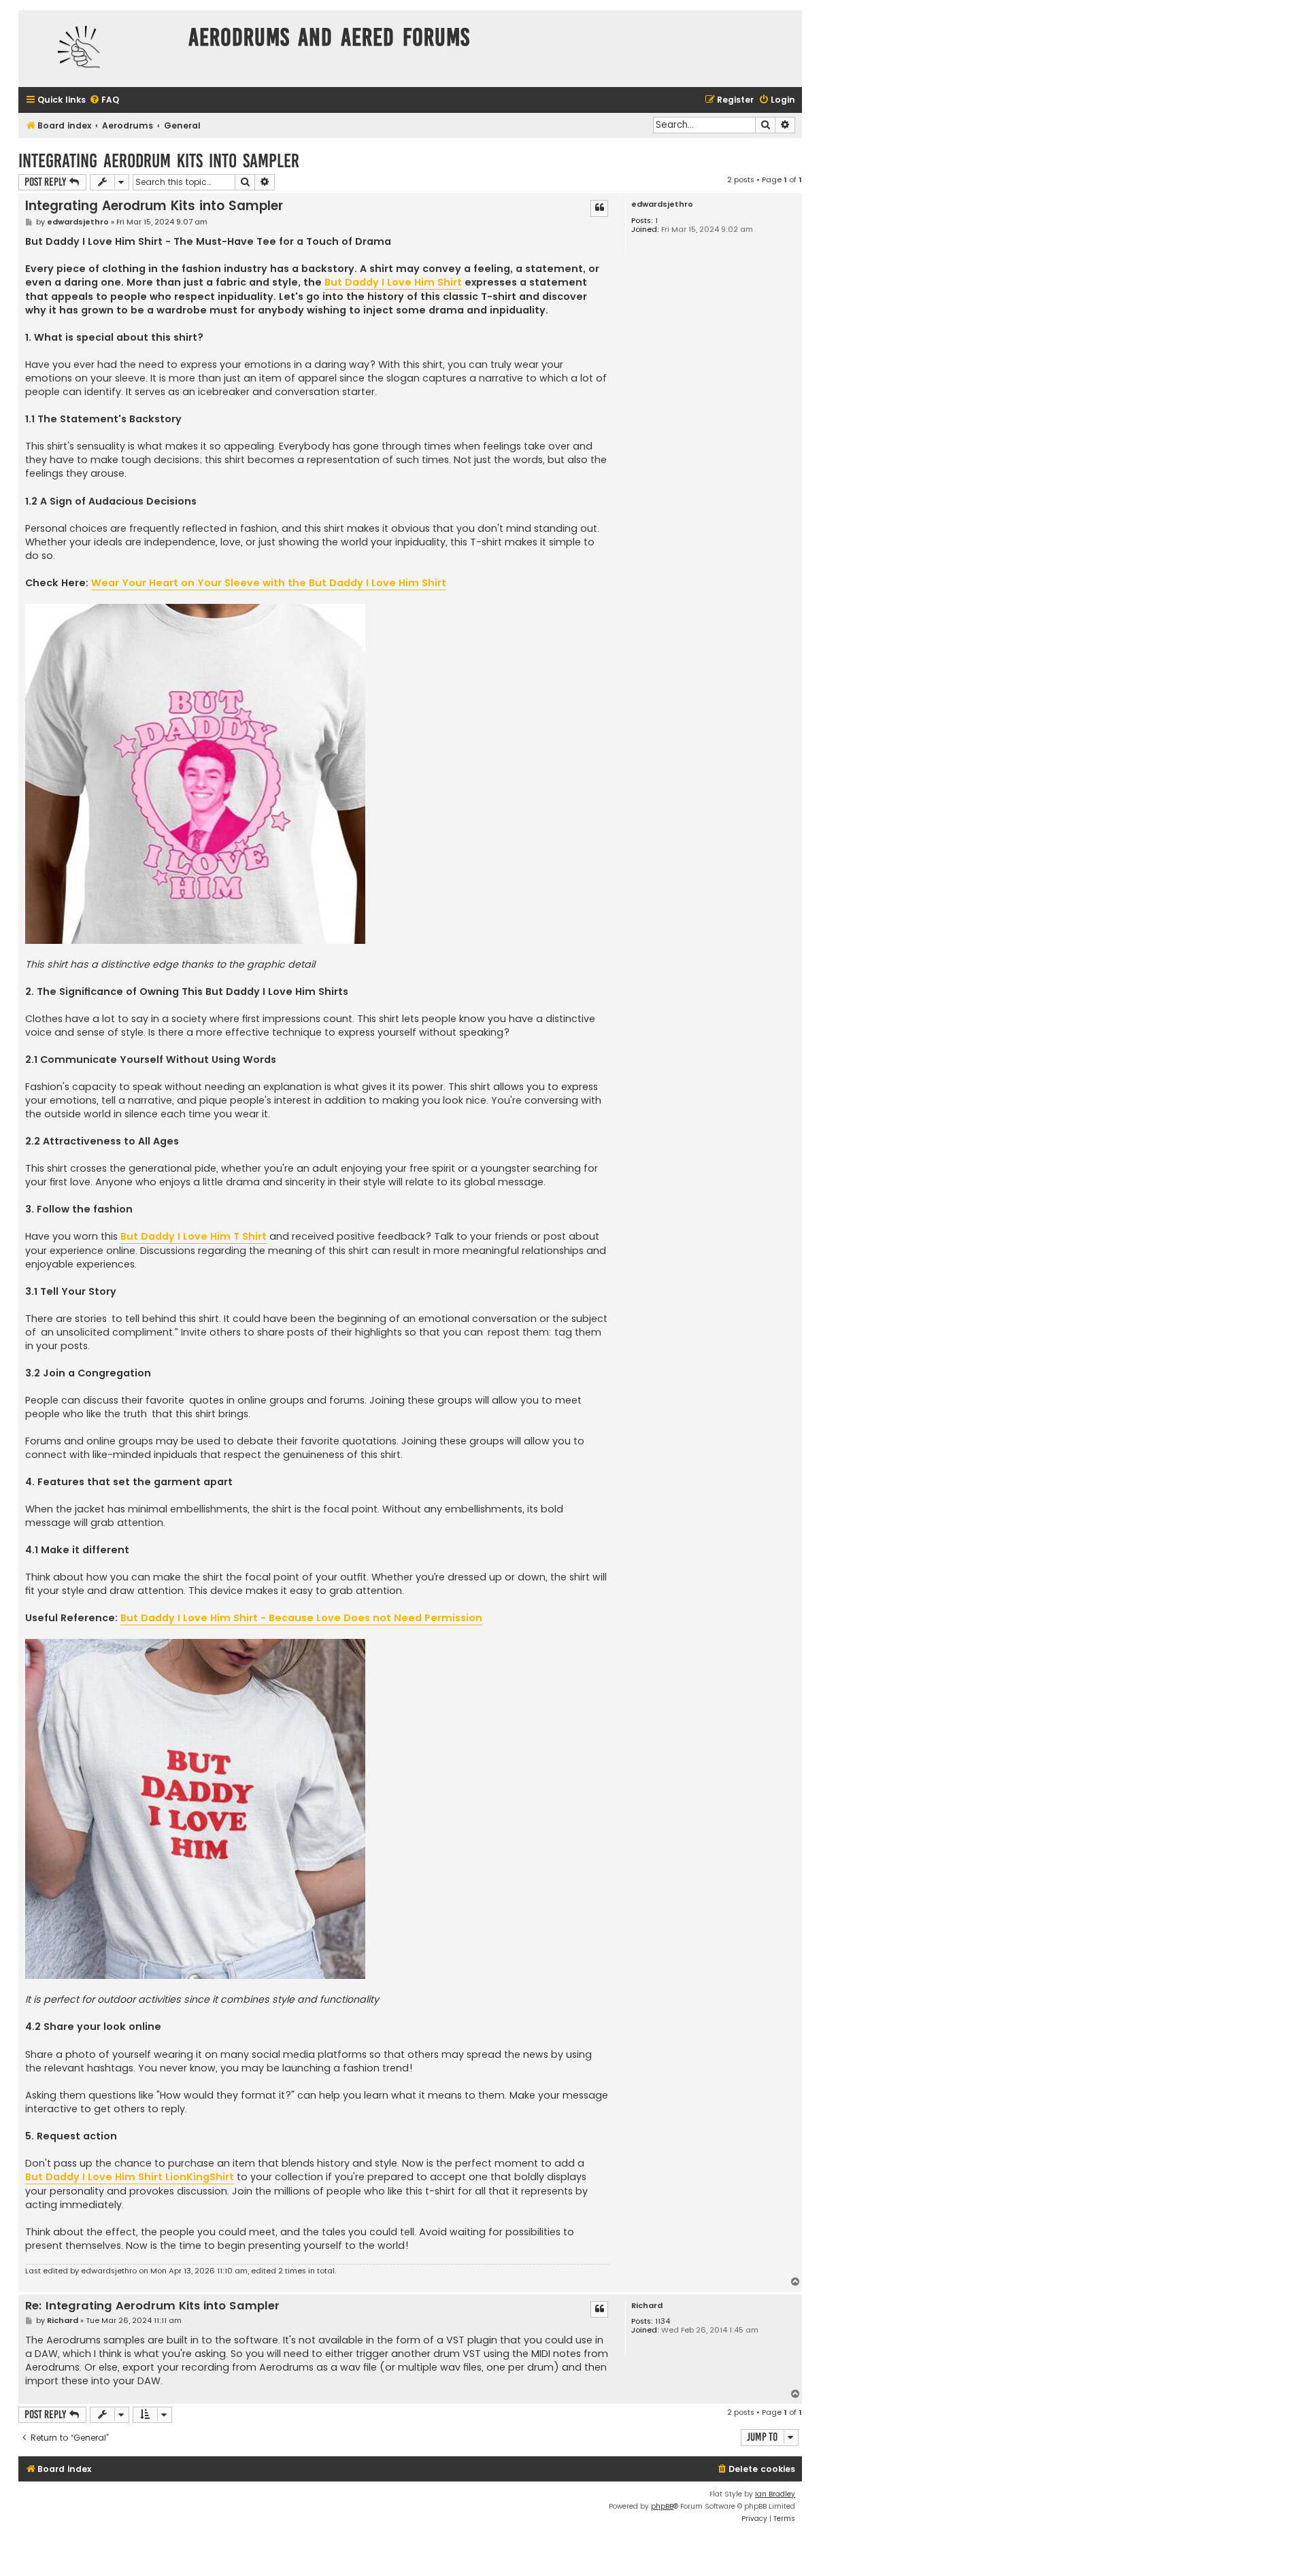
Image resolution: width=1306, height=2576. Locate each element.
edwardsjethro (662, 204)
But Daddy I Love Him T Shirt (194, 1236)
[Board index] (100, 49)
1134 (663, 2321)
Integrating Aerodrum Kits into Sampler (159, 161)
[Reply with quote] (599, 208)
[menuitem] (104, 100)
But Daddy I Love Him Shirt (393, 282)
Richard (647, 2306)
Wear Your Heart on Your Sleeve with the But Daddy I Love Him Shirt (269, 583)
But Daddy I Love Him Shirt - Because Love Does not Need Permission (301, 1618)
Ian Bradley (775, 2494)
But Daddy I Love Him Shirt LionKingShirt (130, 2177)
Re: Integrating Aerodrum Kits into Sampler (152, 2306)
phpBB (662, 2506)
